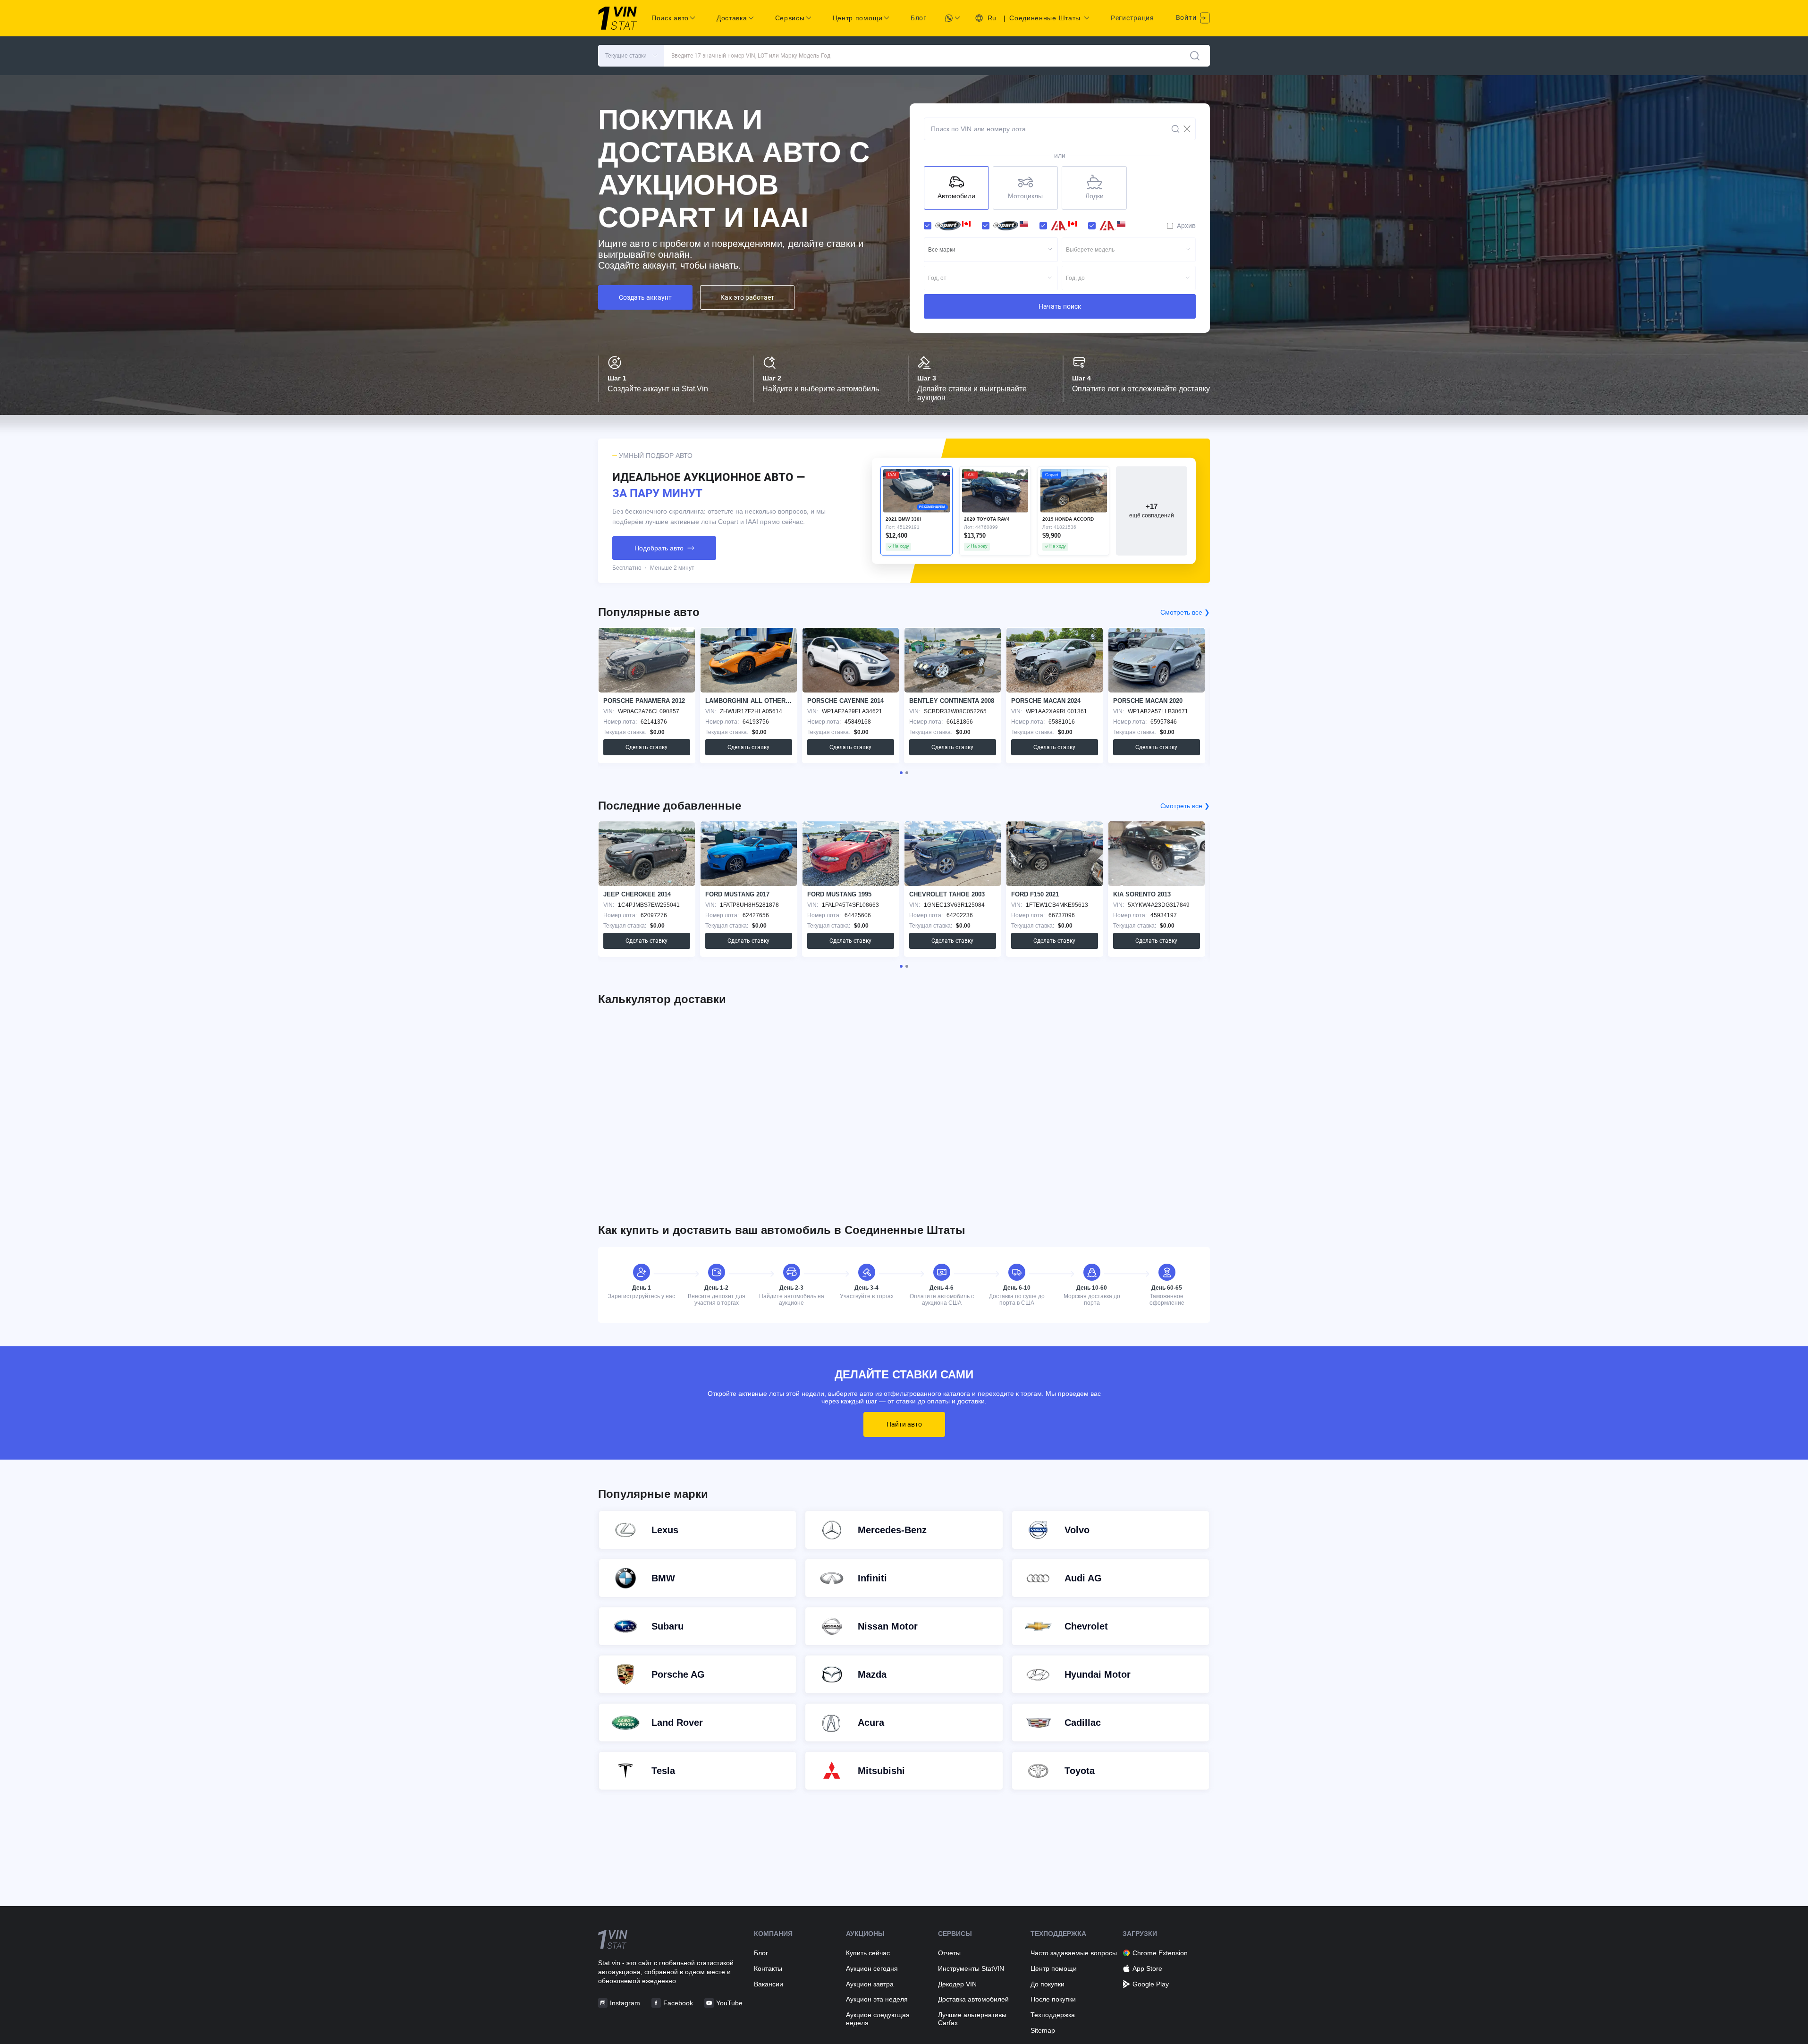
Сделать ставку (646, 747)
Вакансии (769, 1984)
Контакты (768, 1968)
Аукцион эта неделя (877, 1999)
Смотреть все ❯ (1185, 612)
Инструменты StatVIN (971, 1968)
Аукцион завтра (870, 1984)
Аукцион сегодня (872, 1968)
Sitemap (1043, 2030)
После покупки (1053, 1999)
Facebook (678, 2003)
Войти (1187, 17)
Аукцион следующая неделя (878, 2019)
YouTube (729, 2003)
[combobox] (991, 250)
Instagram (625, 2003)
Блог (919, 18)
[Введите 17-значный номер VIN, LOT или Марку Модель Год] (1195, 56)
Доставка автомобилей (973, 1999)
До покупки (1048, 1984)
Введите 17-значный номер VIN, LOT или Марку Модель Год (751, 56)
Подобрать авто (659, 548)
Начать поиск (1060, 306)
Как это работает (747, 297)
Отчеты (949, 1953)
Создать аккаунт (645, 297)
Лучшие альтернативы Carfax (972, 2019)
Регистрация (1132, 18)
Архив (1186, 226)
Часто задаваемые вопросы (1074, 1953)
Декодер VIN (957, 1984)
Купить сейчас (868, 1953)
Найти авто (904, 1424)
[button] (631, 56)
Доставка (732, 18)
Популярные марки (653, 1494)
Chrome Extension (1160, 1953)
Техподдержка (1053, 2015)
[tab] (901, 773)
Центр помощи (1054, 1968)
